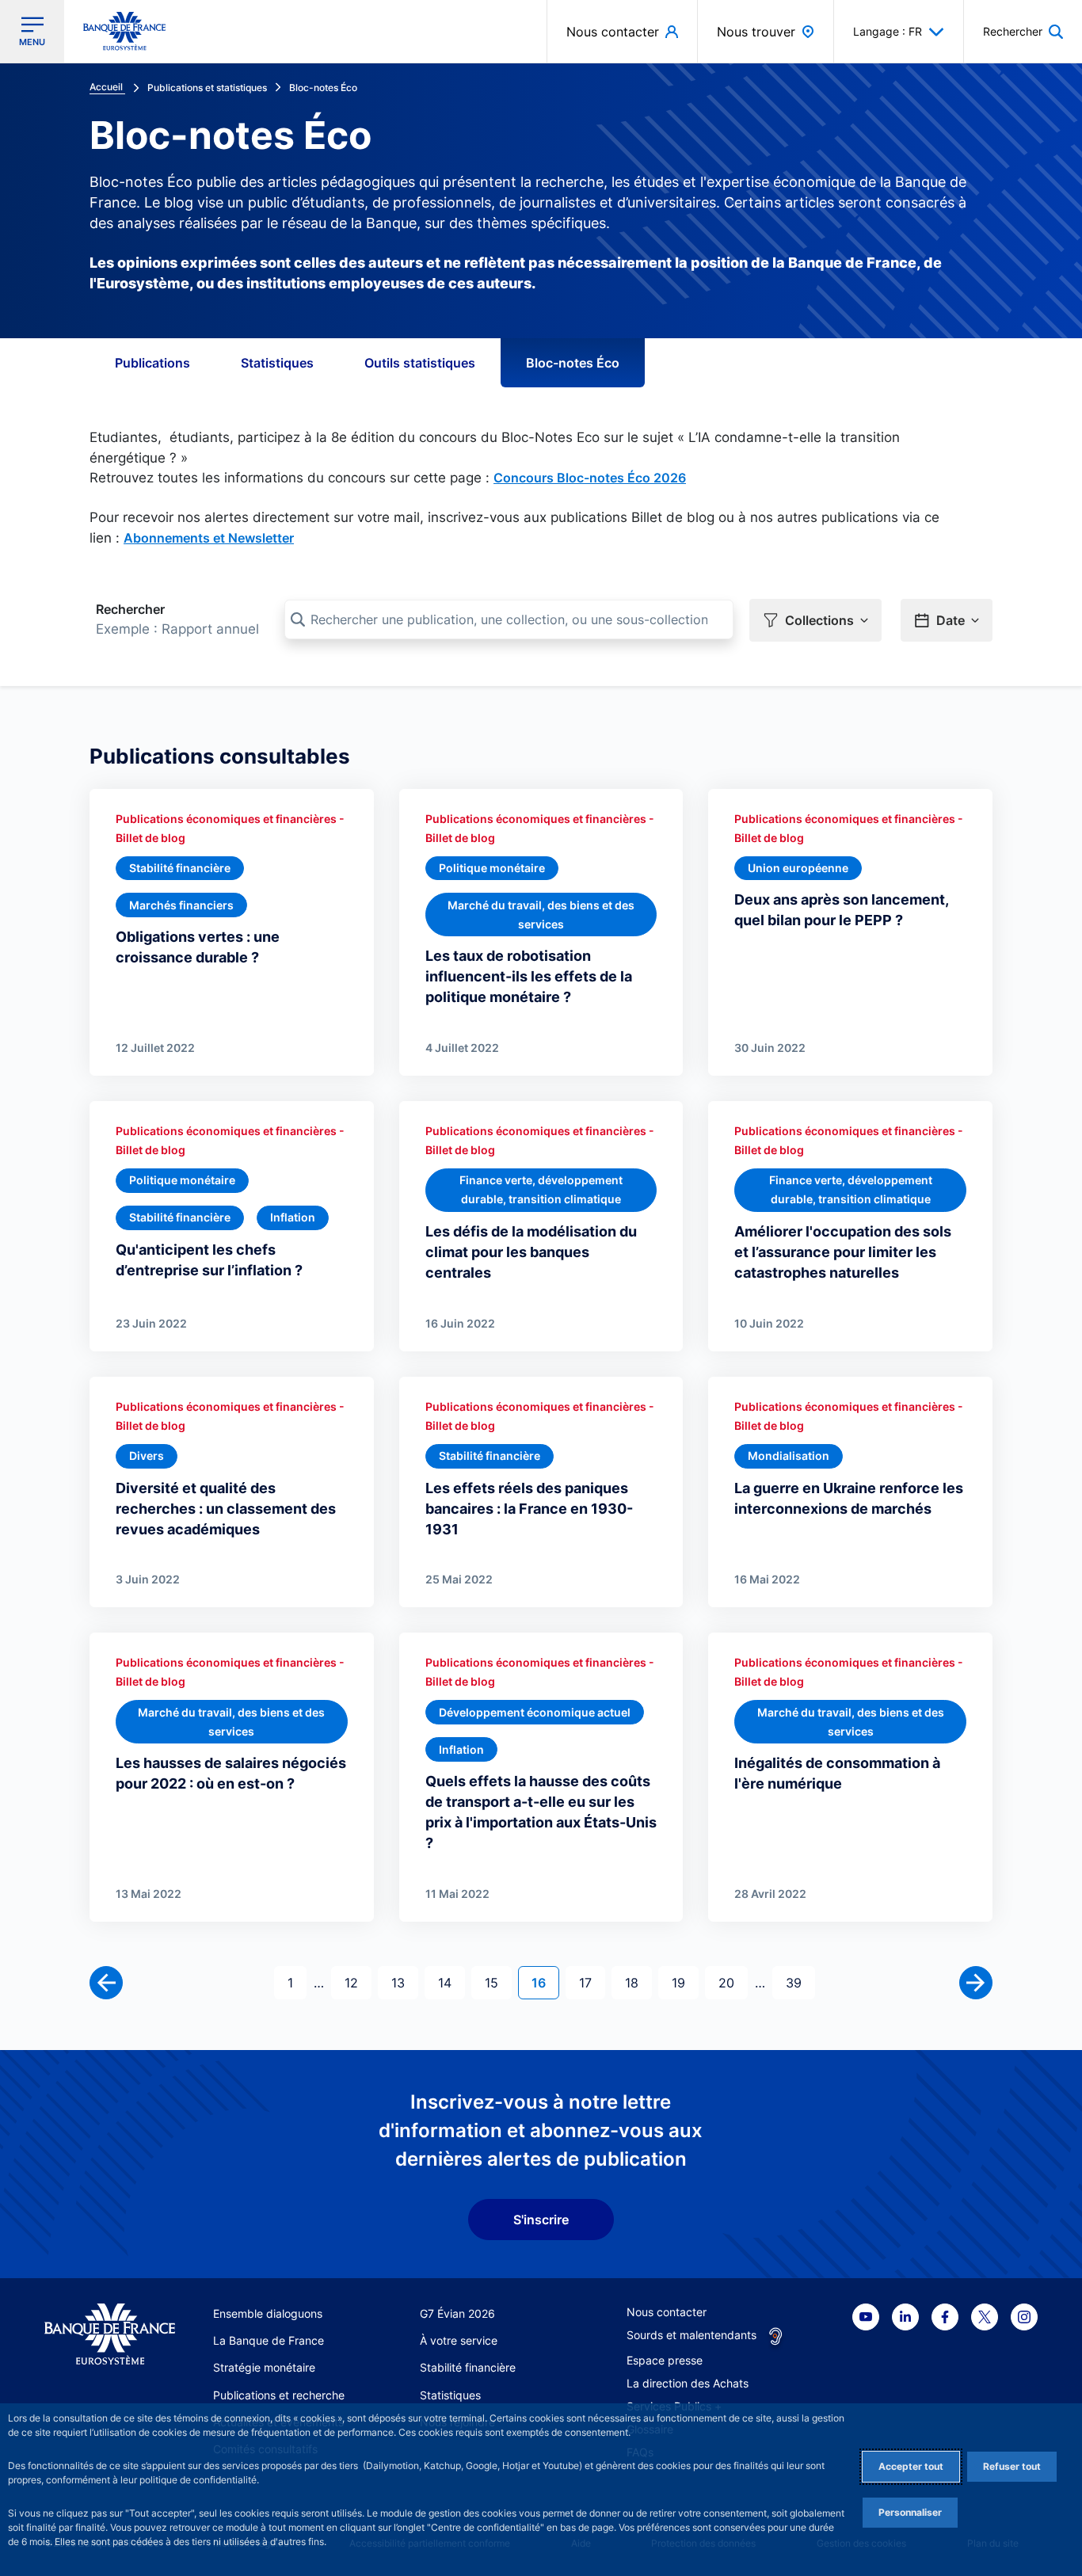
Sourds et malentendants (691, 2335)
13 (404, 1982)
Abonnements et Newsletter (209, 538)
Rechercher (130, 609)
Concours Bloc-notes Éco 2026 (590, 478)
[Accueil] (110, 2334)
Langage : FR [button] (888, 31)
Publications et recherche (279, 2395)
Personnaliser (910, 2512)
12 (358, 1982)
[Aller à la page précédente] (106, 1983)
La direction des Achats (688, 2383)
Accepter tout (911, 2466)
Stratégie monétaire (264, 2367)
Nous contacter (667, 2312)
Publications (152, 363)
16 (545, 1982)
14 (451, 1982)
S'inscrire (541, 2220)
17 (592, 1982)
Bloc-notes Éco (573, 363)
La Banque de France (269, 2340)
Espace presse (665, 2360)
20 (733, 1982)
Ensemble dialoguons (268, 2313)
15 (498, 1982)
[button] (1023, 31)
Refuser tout (1012, 2466)
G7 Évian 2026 (457, 2313)
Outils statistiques (420, 363)
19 (685, 1982)
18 (638, 1982)
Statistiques (277, 363)
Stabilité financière (468, 2367)
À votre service (459, 2340)
